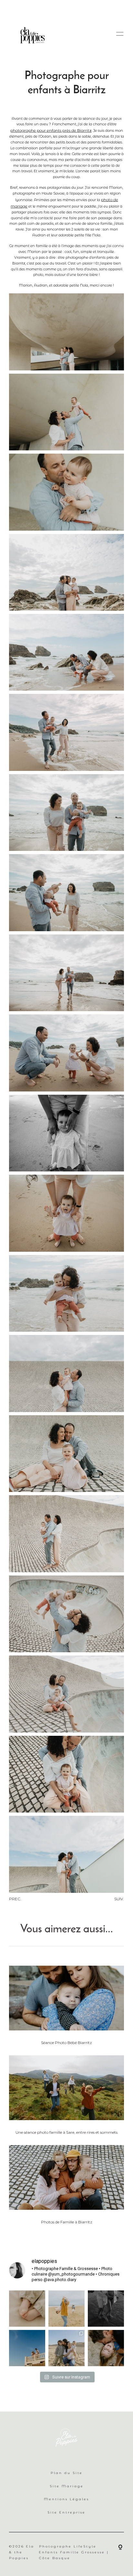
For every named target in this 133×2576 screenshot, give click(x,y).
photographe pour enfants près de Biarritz (51, 130)
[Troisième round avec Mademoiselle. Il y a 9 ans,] (106, 2348)
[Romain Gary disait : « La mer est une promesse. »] (106, 2309)
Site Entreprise (66, 2512)
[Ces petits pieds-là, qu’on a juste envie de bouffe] (27, 2309)
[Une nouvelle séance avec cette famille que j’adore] (27, 2348)
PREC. (15, 1899)
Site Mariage (67, 2486)
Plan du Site (67, 2473)
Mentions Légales (66, 2499)
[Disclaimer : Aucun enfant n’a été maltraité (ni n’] (66, 2309)
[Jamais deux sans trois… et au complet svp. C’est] (66, 2348)
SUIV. (119, 1899)
